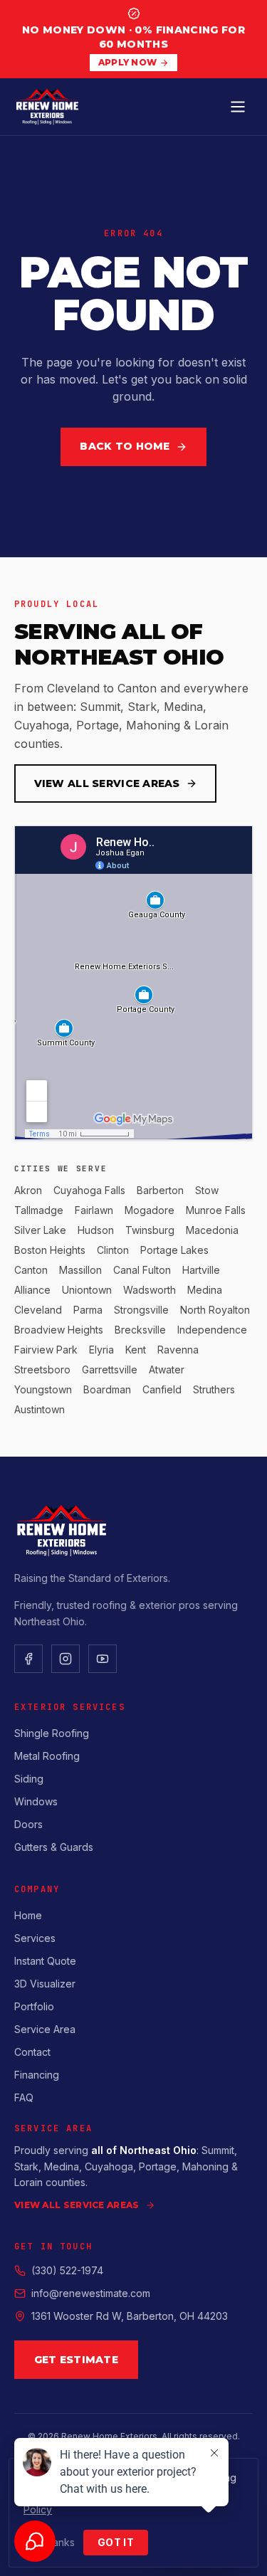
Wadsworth (150, 1290)
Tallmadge (39, 1210)
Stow (207, 1190)
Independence (212, 1330)
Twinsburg (150, 1230)
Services (35, 1938)
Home (28, 1915)
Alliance (32, 1290)
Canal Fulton (142, 1270)
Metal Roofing (47, 1756)
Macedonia (212, 1230)
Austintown (40, 1409)
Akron (28, 1190)
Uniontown (87, 1290)
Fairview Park (46, 1350)
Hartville (201, 1270)
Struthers (214, 1389)
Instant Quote (45, 1961)
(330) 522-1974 (67, 2270)
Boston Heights (50, 1250)
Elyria (101, 1350)
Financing (37, 2075)
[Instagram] (66, 1659)
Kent (136, 1350)
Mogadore (150, 1210)
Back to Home (125, 446)
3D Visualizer (45, 1984)
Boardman (107, 1389)
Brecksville (140, 1330)
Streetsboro (42, 1369)
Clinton (113, 1250)
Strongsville (141, 1310)
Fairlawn (94, 1210)
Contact (32, 2052)
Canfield (162, 1389)
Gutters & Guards (54, 1847)
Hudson (96, 1230)
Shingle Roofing (52, 1733)
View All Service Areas (107, 783)
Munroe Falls (216, 1210)
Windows (36, 1801)
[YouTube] (103, 1659)
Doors (28, 1824)
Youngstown (43, 1389)
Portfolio (34, 2006)
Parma (88, 1310)
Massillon (80, 1270)
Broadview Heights (59, 1330)
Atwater (167, 1369)
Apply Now (128, 62)
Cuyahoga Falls (89, 1190)
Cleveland (38, 1310)
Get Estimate (76, 2360)
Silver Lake (40, 1230)
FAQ (24, 2097)
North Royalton (215, 1310)
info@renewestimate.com (91, 2293)
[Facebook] (28, 1659)
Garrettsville (110, 1369)
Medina (205, 1290)
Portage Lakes (174, 1250)
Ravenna (178, 1350)
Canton (31, 1270)
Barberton (160, 1190)
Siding (29, 1779)
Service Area (45, 2029)
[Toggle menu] (238, 107)
